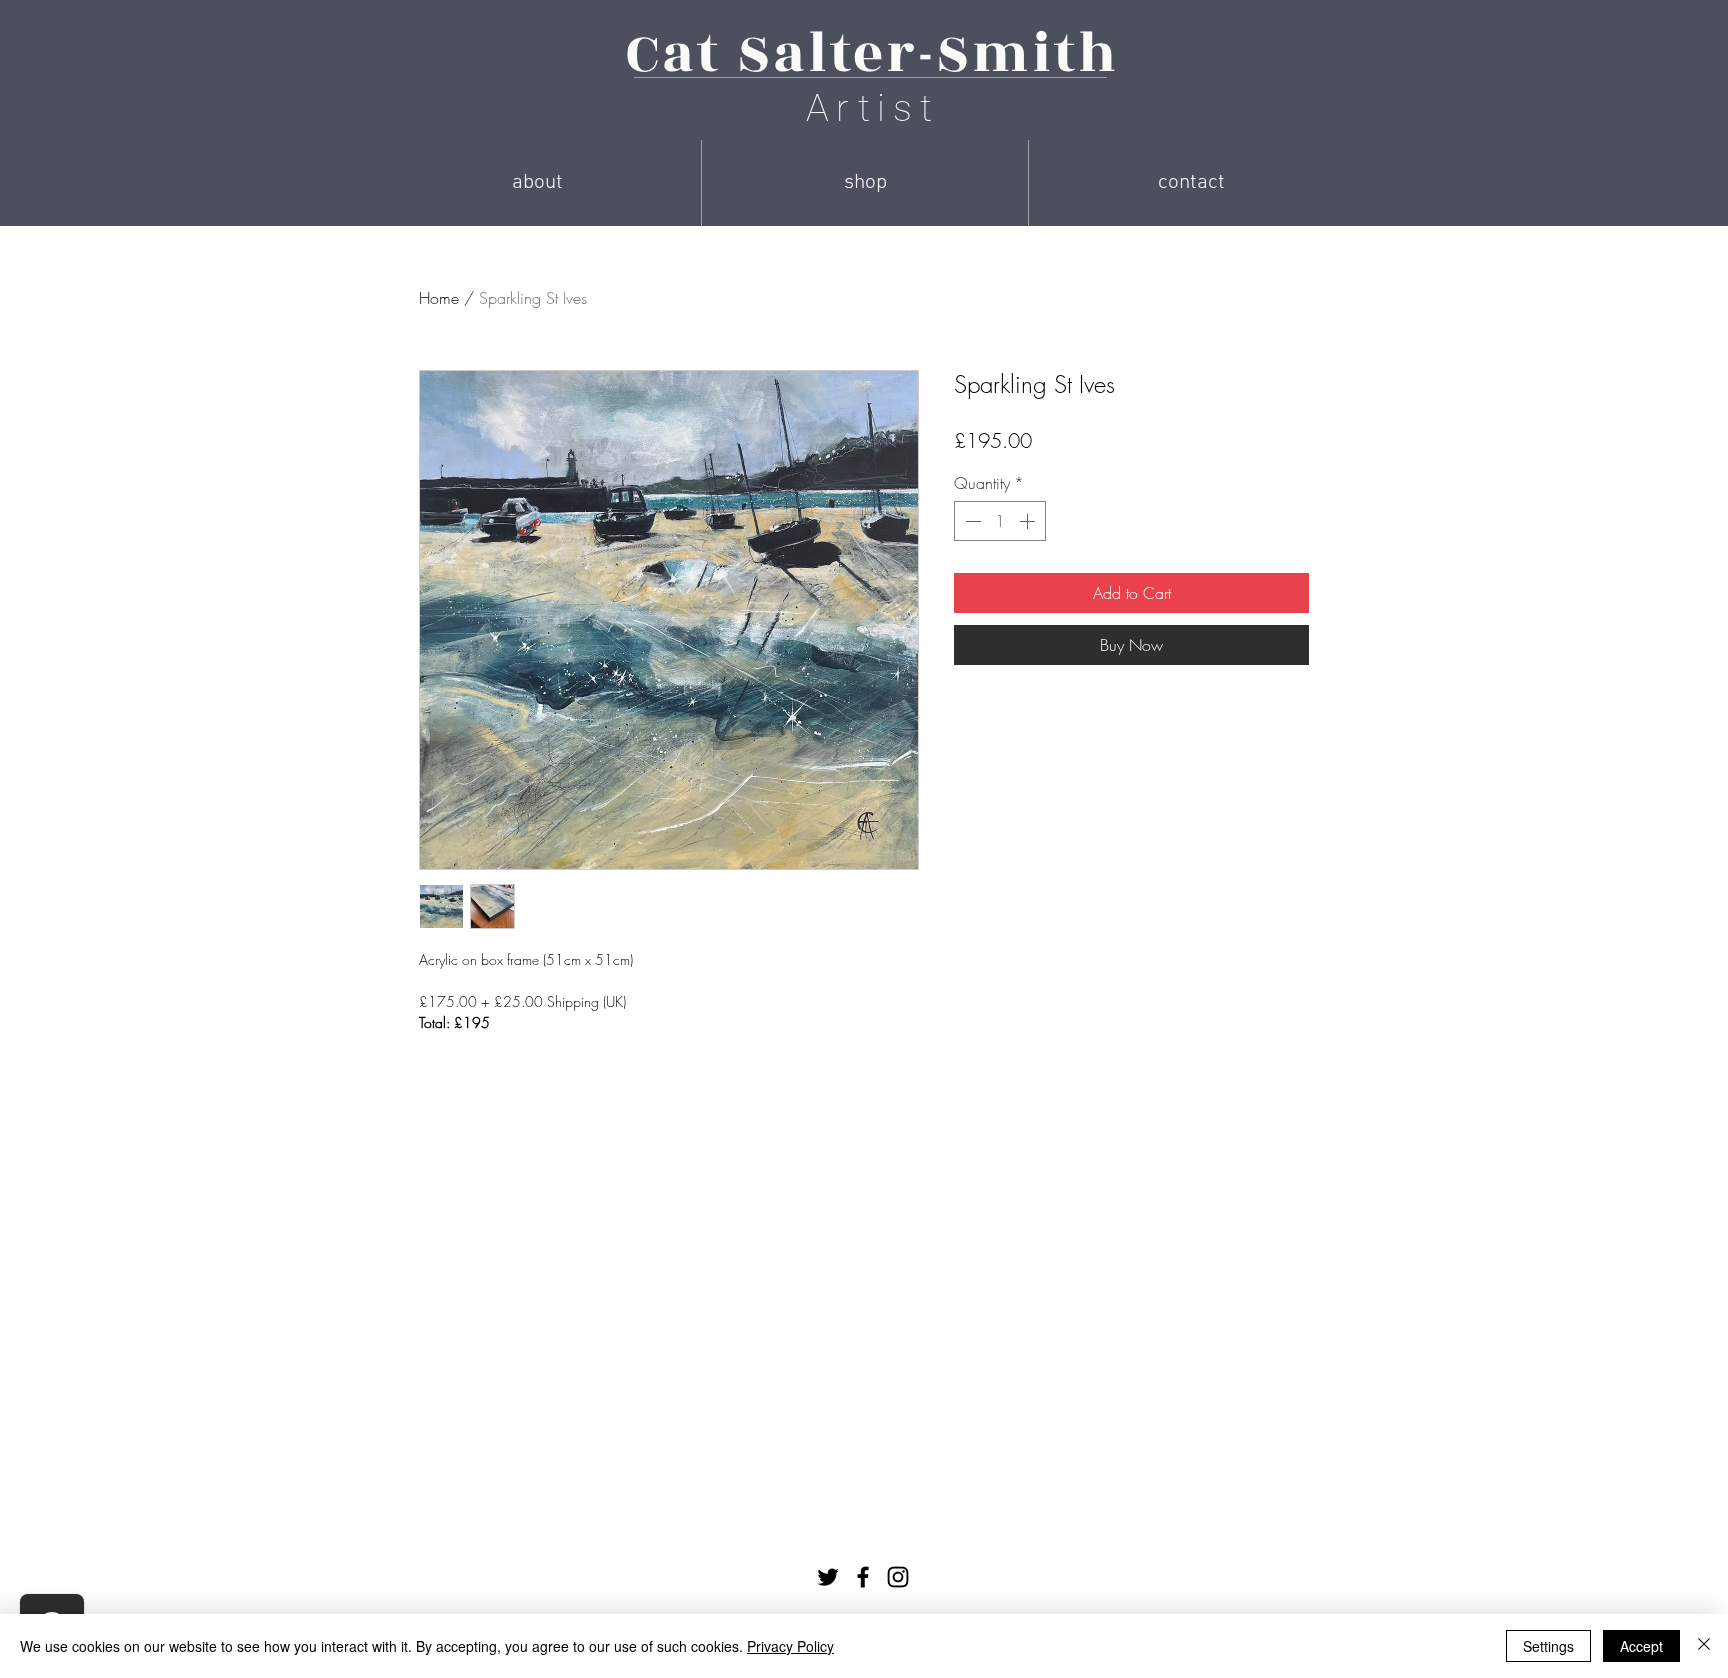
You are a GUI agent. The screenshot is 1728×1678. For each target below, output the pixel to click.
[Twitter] (828, 1577)
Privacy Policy (790, 1646)
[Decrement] (971, 521)
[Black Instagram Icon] (898, 1577)
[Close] (1704, 1646)
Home (439, 298)
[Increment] (1029, 521)
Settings (1548, 1646)
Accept (1641, 1646)
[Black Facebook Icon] (863, 1577)
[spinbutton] (1000, 521)
